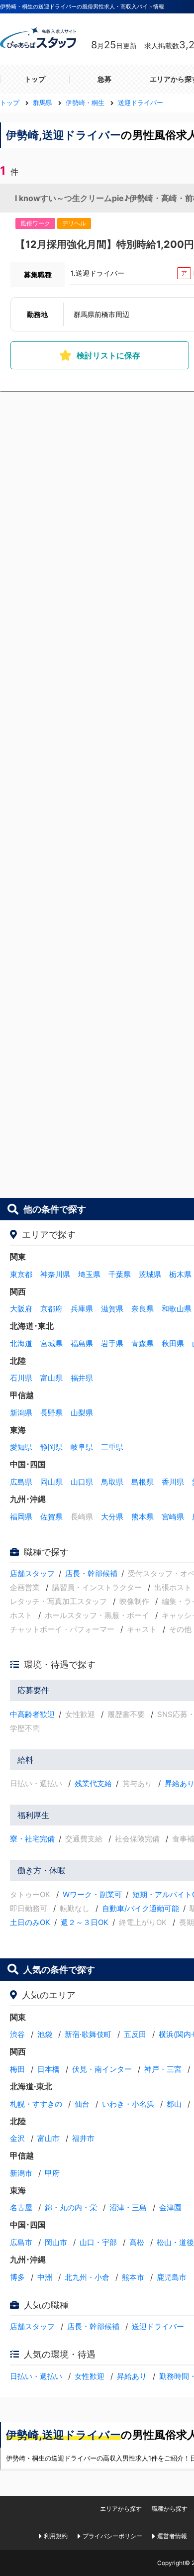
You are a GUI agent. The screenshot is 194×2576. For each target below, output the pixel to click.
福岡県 (21, 1517)
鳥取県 (112, 1482)
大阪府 (21, 1309)
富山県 (51, 1378)
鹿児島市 (172, 2277)
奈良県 (143, 1309)
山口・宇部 (98, 2242)
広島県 (21, 1482)
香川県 (173, 1482)
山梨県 (82, 1413)
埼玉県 (89, 1274)
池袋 (45, 2034)
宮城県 (51, 1343)
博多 (17, 2277)
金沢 (17, 2138)
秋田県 (173, 1343)
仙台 (82, 2104)
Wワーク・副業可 (92, 1894)
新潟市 (21, 2173)
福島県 (82, 1343)
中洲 (45, 2277)
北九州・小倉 (87, 2277)
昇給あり (132, 2376)
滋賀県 (112, 1309)
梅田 (17, 2069)
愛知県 (21, 1447)
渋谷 (17, 2034)
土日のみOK (30, 1922)
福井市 (83, 2138)
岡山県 (51, 1482)
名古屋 (21, 2207)
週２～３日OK (85, 1922)
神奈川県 (55, 1274)
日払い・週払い (36, 2376)
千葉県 (120, 1274)
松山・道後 (175, 2242)
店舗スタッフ (32, 1573)
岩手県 (112, 1343)
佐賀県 (51, 1517)
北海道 (21, 1343)
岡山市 (56, 2242)
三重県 (112, 1447)
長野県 (51, 1413)
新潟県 (21, 1413)
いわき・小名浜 (128, 2104)
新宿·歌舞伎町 (88, 2034)
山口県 (82, 1482)
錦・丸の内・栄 (71, 2207)
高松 (137, 2242)
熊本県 (143, 1517)
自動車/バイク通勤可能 (141, 1908)
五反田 (135, 2034)
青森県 (143, 1343)
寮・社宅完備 (32, 1839)
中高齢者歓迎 (32, 1714)
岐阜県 (82, 1447)
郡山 (174, 2104)
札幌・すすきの (36, 2104)
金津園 (170, 2207)
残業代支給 (93, 1783)
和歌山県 (177, 1309)
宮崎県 (173, 1517)
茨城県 (150, 1274)
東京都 (21, 1274)
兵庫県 (82, 1309)
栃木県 (180, 1274)
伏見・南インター (102, 2069)
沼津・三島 (128, 2207)
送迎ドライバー (158, 2326)
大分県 (112, 1517)
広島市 (21, 2242)
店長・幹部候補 (91, 1573)
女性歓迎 (90, 2376)
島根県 (143, 1482)
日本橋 (48, 2069)
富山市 (48, 2138)
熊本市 (133, 2277)
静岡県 (51, 1447)
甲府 (52, 2173)
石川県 (21, 1378)
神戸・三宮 (163, 2069)
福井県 (82, 1378)
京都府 (51, 1309)
